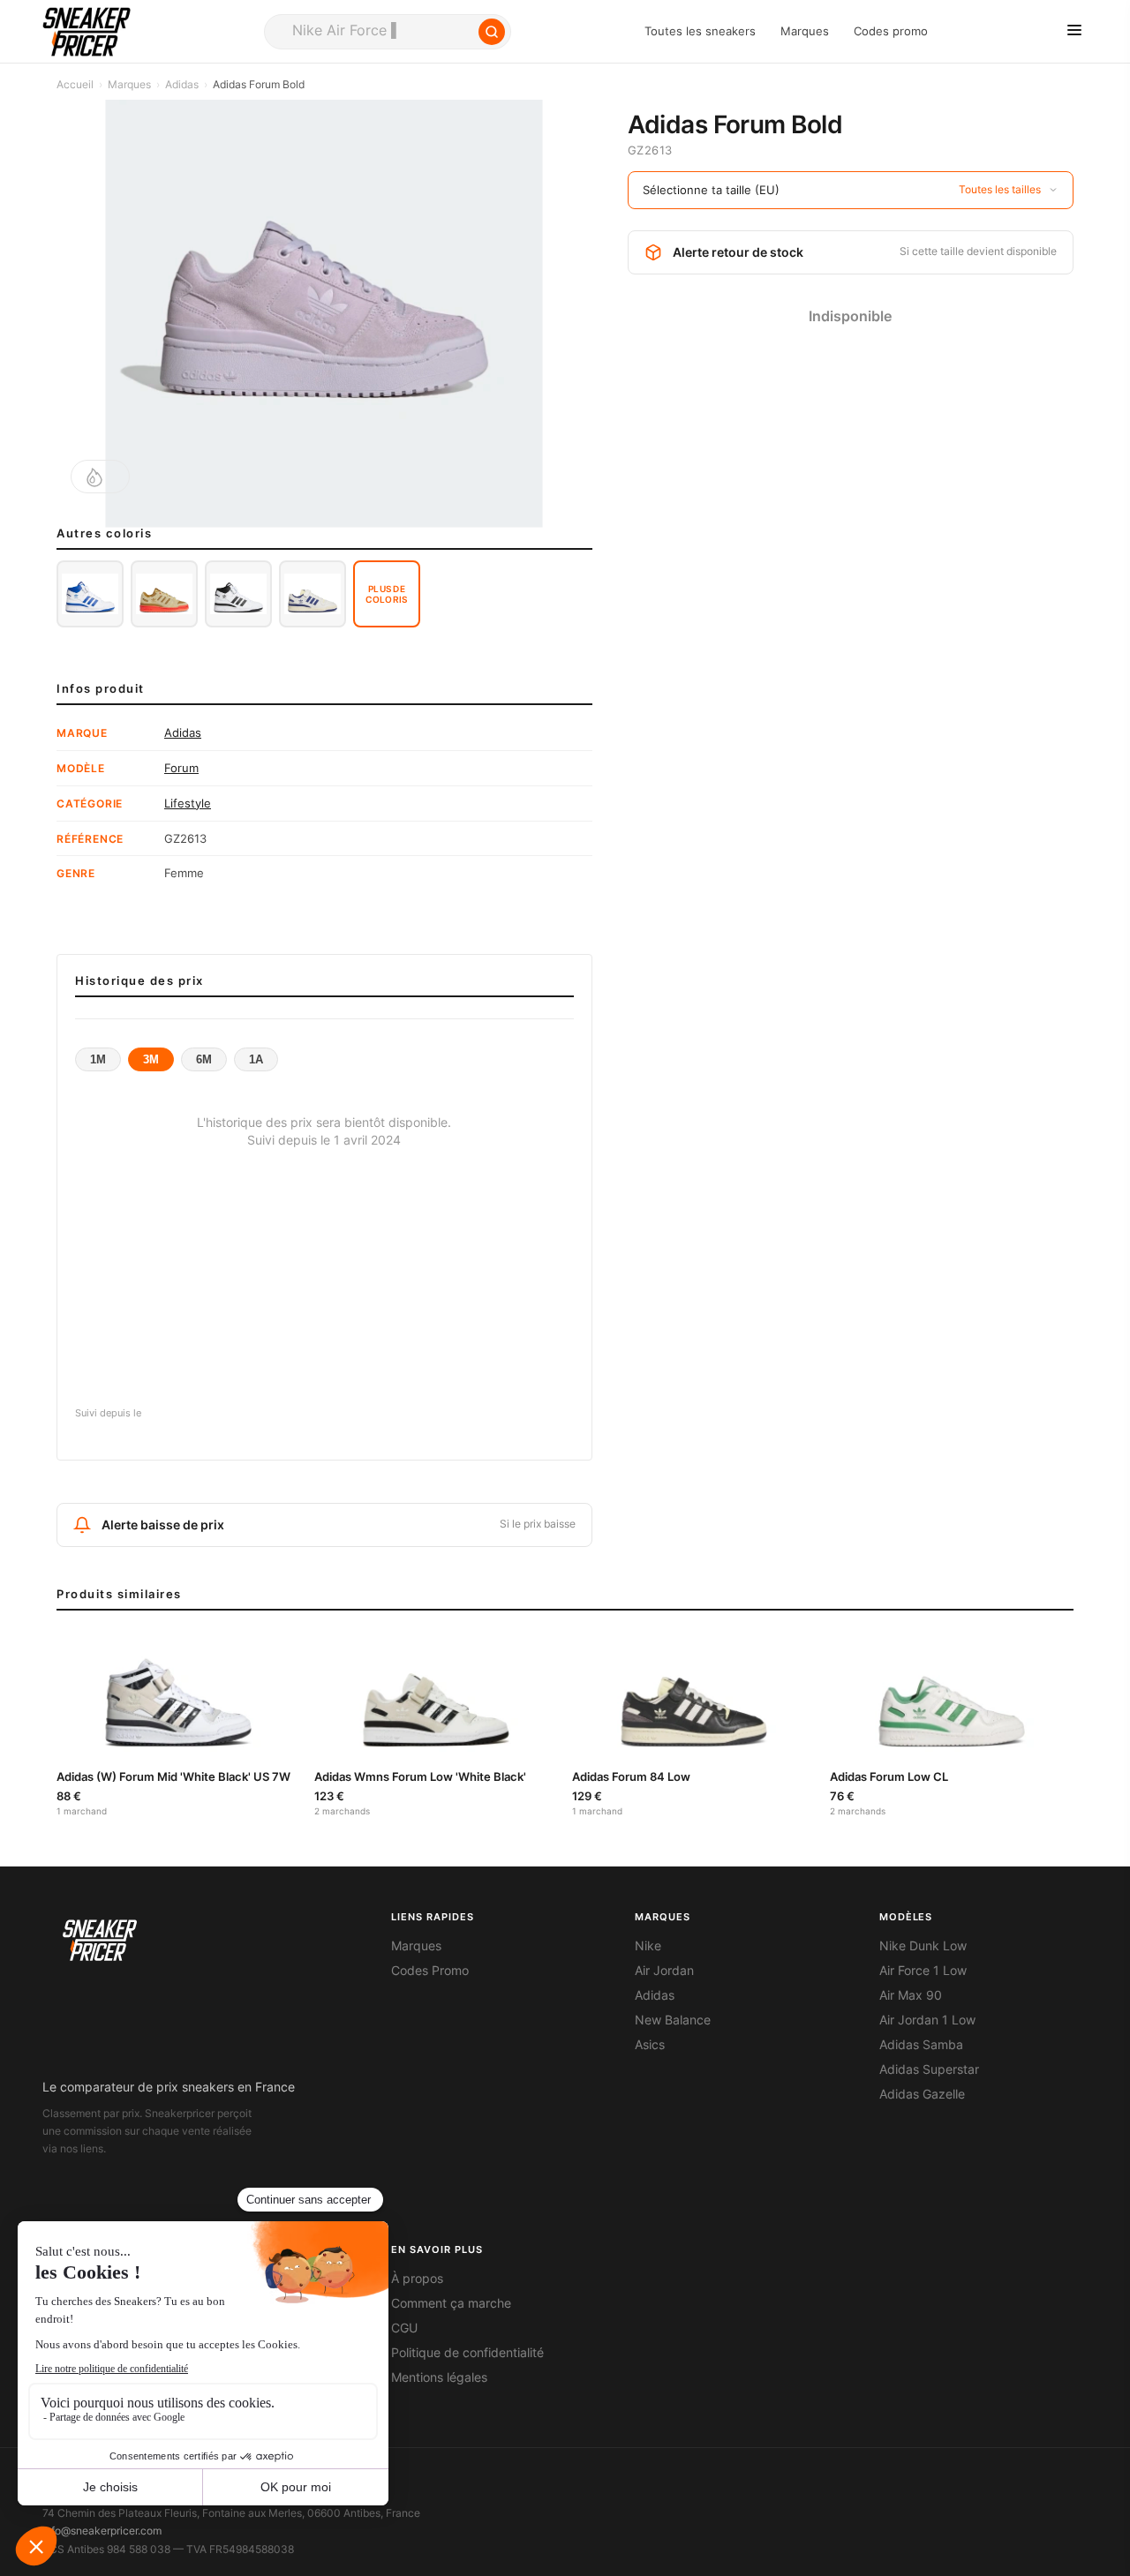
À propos (417, 2279)
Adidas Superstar (929, 2069)
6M (204, 1059)
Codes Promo (430, 1971)
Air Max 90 (911, 1995)
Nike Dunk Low (923, 1946)
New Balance (673, 2020)
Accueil (75, 84)
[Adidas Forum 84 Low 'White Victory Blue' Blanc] (313, 594)
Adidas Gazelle (922, 2094)
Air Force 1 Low (923, 1971)
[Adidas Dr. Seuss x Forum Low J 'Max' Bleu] (164, 594)
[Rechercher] (492, 32)
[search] (388, 32)
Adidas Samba (921, 2045)
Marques (805, 31)
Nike (648, 1946)
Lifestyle (188, 803)
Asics (650, 2045)
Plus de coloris (386, 594)
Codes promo (891, 31)
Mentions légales (439, 2377)
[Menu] (1074, 31)
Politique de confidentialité (467, 2353)
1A (256, 1059)
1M (98, 1059)
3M (151, 1059)
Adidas (182, 84)
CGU (404, 2328)
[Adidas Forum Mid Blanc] (90, 594)
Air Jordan (664, 1971)
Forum (181, 768)
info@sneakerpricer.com (102, 2531)
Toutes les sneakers (700, 31)
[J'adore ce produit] (100, 477)
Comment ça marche (451, 2303)
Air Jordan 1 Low (927, 2020)
